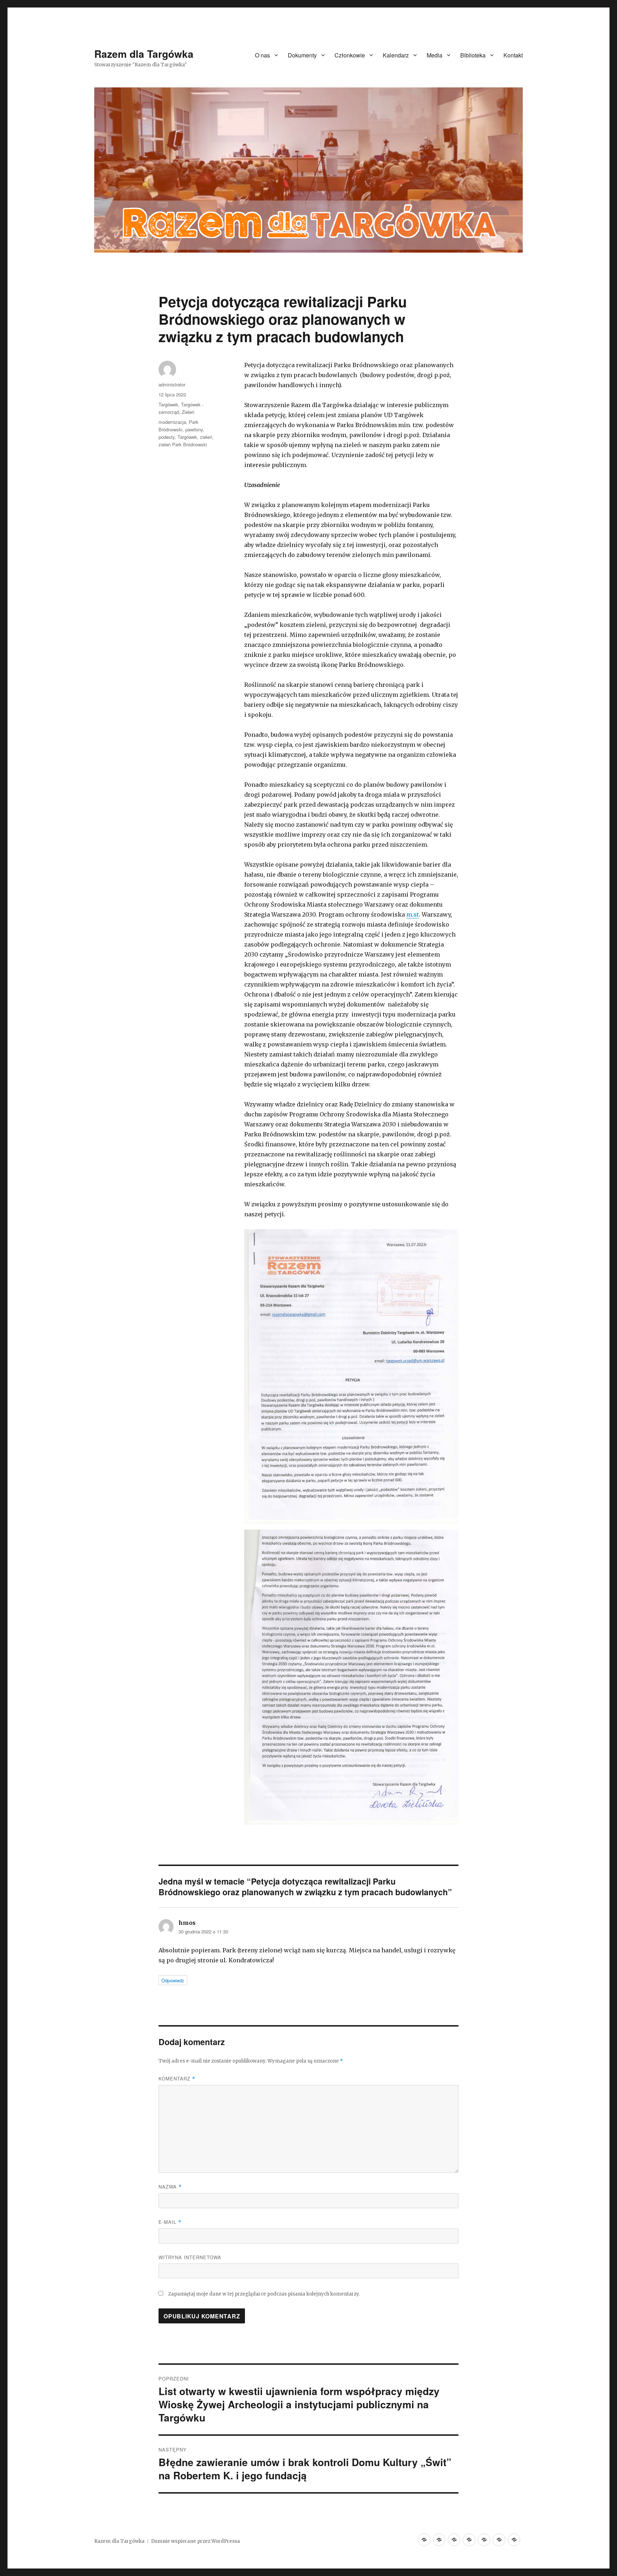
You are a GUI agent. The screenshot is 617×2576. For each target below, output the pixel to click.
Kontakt (513, 55)
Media (435, 55)
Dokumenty (302, 55)
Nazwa (170, 2187)
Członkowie (350, 55)
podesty (167, 437)
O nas (262, 55)
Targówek (168, 404)
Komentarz (177, 2078)
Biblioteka (473, 55)
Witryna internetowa (190, 2257)
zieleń (206, 437)
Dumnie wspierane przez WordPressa (195, 2541)
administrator (172, 384)
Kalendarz (396, 55)
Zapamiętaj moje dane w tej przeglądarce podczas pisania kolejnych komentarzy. (264, 2294)
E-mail (170, 2222)
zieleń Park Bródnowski (183, 444)
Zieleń (188, 412)
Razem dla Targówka (144, 54)
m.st (413, 914)
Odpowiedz (173, 1980)
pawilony (194, 429)
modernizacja (172, 422)
